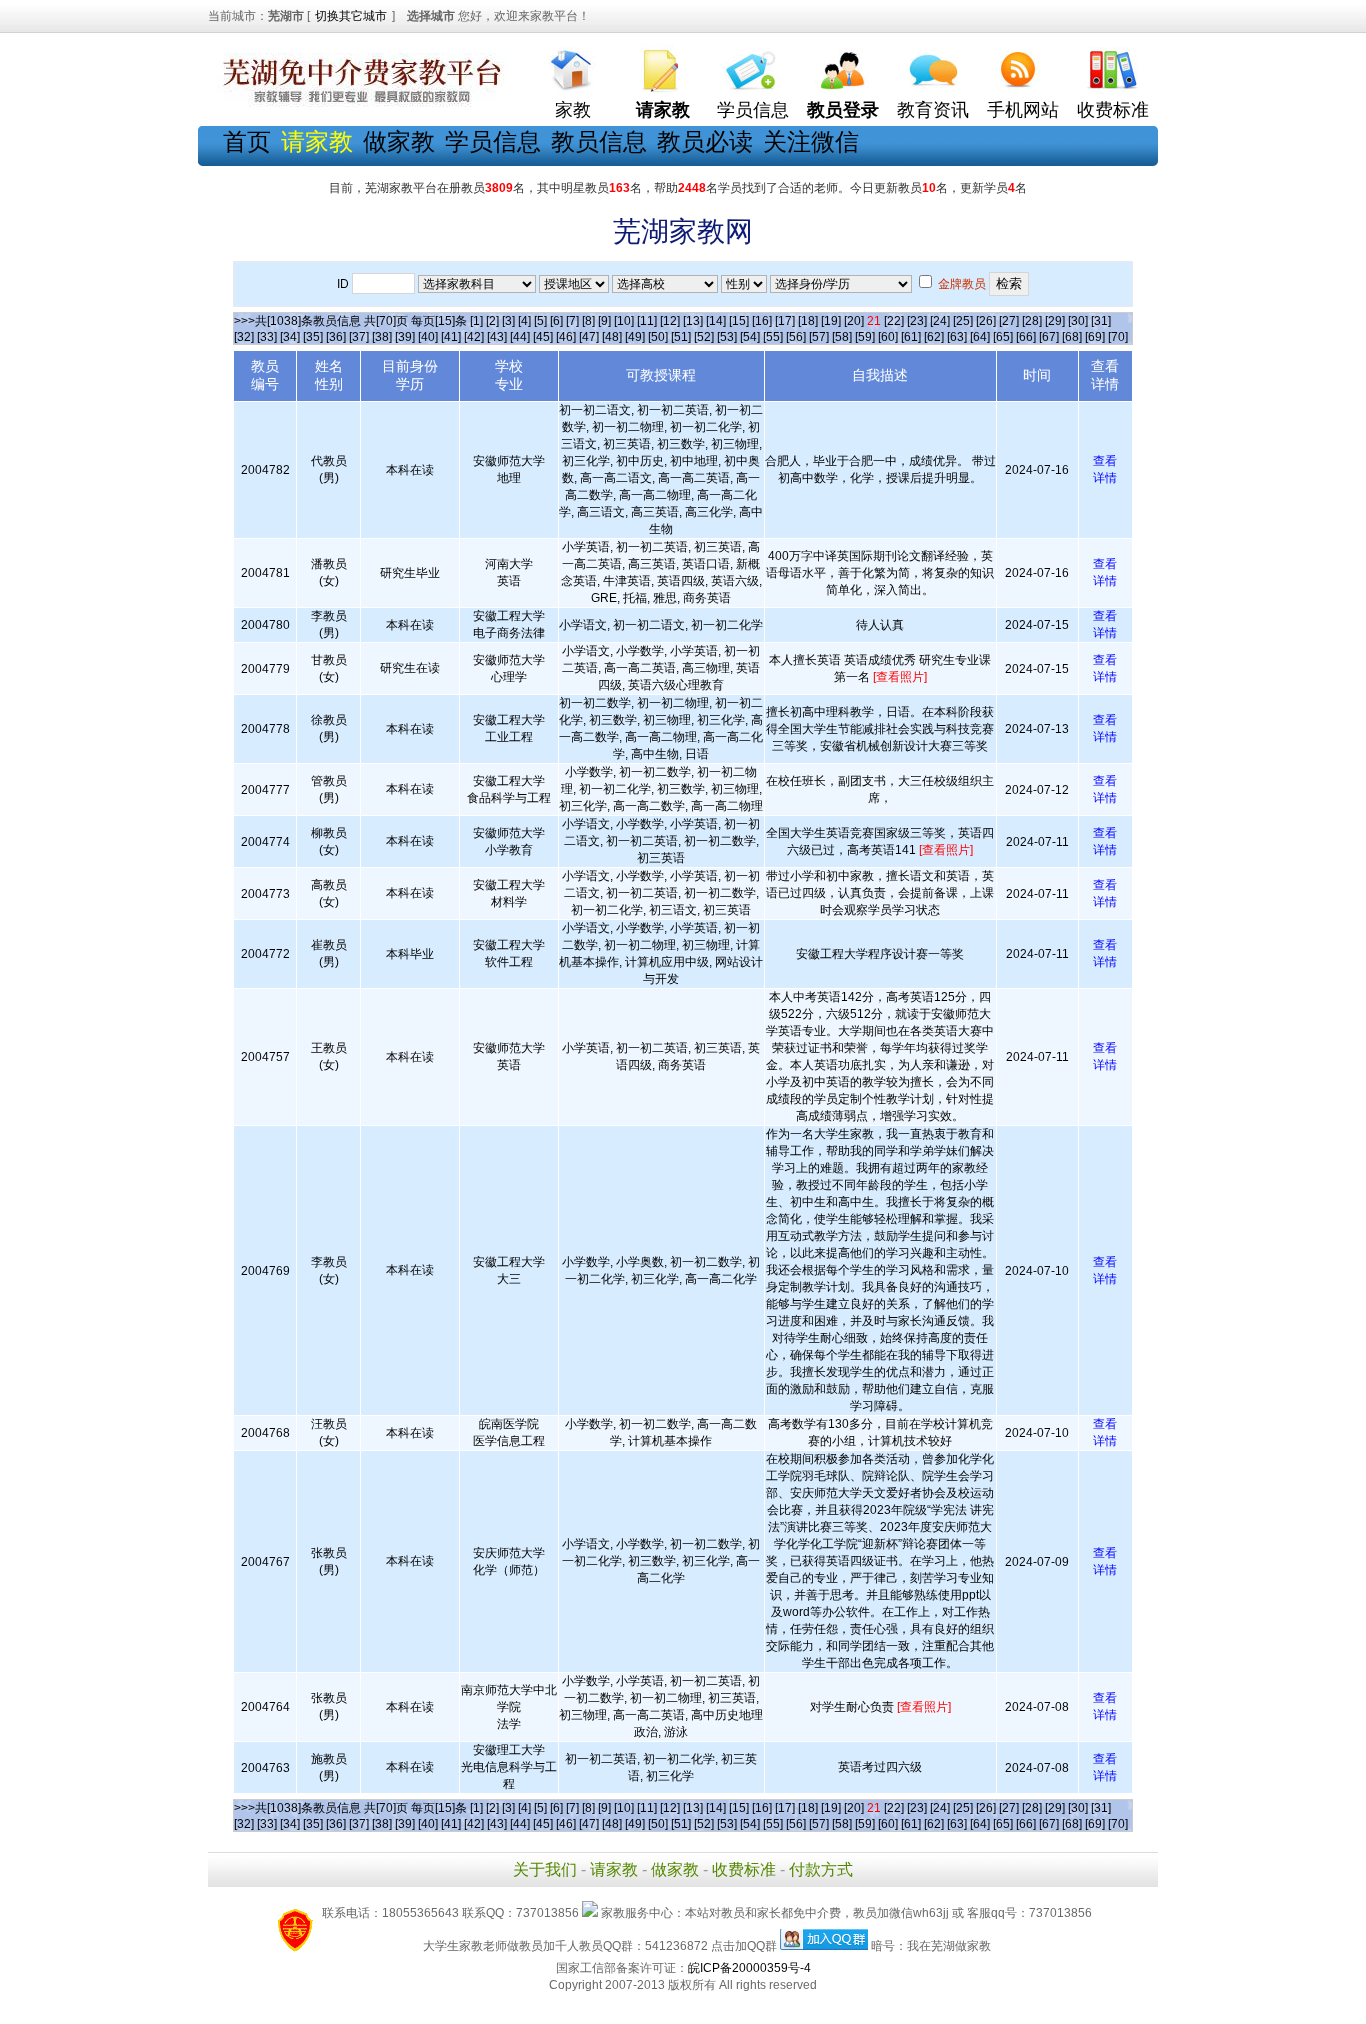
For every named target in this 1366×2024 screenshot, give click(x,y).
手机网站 (1023, 110)
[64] (980, 337)
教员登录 (843, 110)
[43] (497, 337)
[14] (716, 321)
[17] (785, 321)
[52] (704, 337)
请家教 (614, 1869)
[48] (612, 337)
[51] (681, 337)
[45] (543, 337)
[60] (888, 337)
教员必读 (705, 141)
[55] (773, 337)
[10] (624, 321)
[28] (1032, 321)
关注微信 (811, 141)
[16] (762, 321)
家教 (573, 110)
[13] (693, 321)
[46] (566, 337)
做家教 (399, 141)
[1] (476, 321)
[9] (604, 321)
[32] (244, 337)
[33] (267, 337)
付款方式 (821, 1869)
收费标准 (1113, 110)
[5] (540, 321)
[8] (588, 321)
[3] (508, 321)
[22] (894, 321)
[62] (934, 337)
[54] (750, 337)
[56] (796, 337)
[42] (474, 337)
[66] (1026, 337)
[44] (520, 337)
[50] (658, 337)
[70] (1118, 337)
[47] (589, 337)
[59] (865, 337)
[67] (1049, 337)
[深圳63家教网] (358, 103)
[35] (313, 337)
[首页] (573, 65)
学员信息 (753, 110)
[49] (635, 337)
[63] (957, 337)
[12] (670, 321)
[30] (1078, 321)
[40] (428, 337)
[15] (739, 321)
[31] (1101, 321)
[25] (963, 321)
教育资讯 (933, 110)
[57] (819, 337)
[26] (986, 321)
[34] (290, 337)
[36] (336, 337)
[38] (382, 337)
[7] (572, 321)
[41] (451, 337)
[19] (831, 321)
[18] (808, 321)
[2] (492, 321)
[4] (524, 321)
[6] (556, 321)
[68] (1072, 337)
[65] (1003, 337)
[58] (842, 337)
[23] (917, 321)
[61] (911, 337)
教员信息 (599, 141)
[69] (1095, 337)
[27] (1009, 321)
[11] (647, 321)
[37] (359, 337)
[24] (940, 321)
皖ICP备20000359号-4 (749, 1968)
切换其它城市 (351, 16)
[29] (1055, 321)
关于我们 (545, 1869)
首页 (247, 141)
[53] (727, 337)
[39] (405, 337)
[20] (854, 321)
